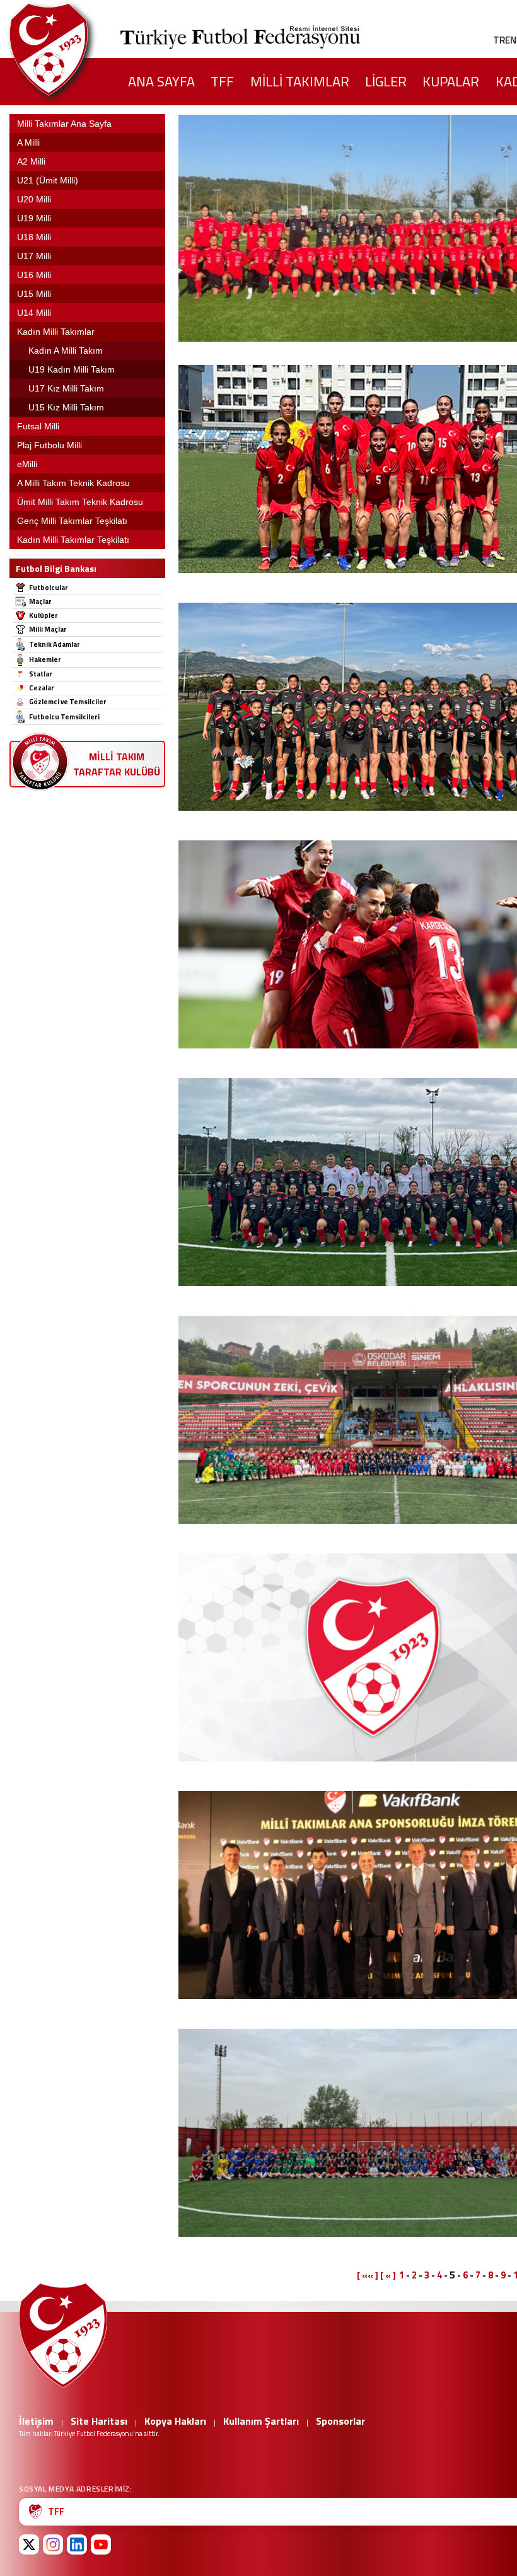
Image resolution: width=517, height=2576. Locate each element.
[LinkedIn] (77, 2544)
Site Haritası (99, 2421)
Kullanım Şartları (261, 2421)
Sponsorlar (340, 2421)
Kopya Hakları (175, 2421)
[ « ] (388, 2275)
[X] (29, 2544)
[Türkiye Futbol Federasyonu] (69, 49)
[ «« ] (368, 2275)
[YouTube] (101, 2544)
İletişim (36, 2421)
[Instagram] (53, 2544)
